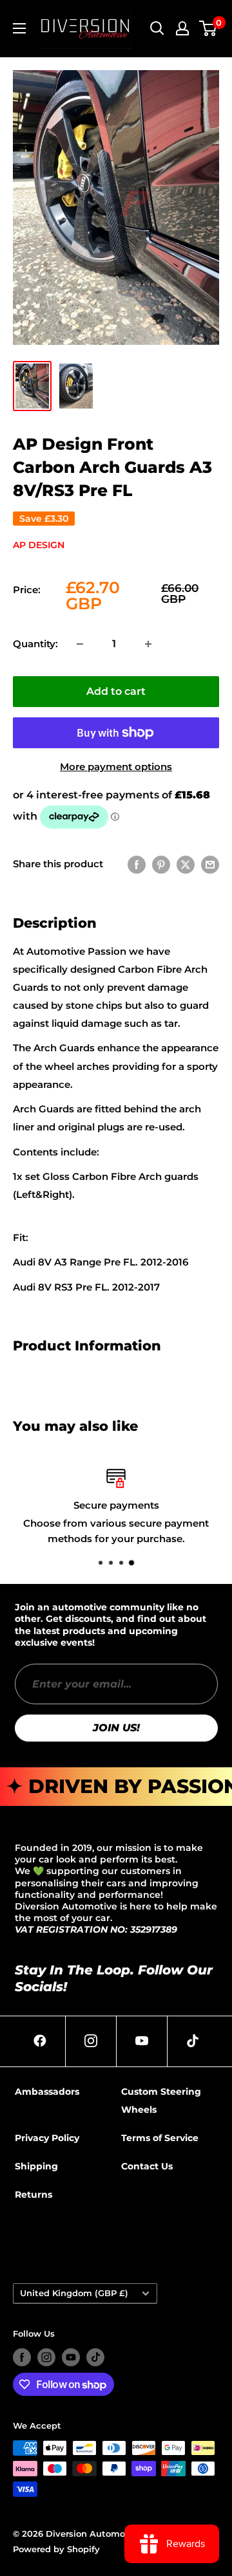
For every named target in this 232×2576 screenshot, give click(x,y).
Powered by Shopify (56, 2549)
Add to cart (116, 691)
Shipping (36, 2166)
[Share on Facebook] (137, 864)
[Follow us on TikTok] (95, 2357)
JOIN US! (116, 1728)
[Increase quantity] (148, 644)
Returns (34, 2194)
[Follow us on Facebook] (22, 2357)
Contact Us (147, 2166)
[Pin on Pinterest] (161, 864)
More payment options (116, 767)
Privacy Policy (47, 2138)
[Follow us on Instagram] (46, 2357)
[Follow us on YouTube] (71, 2357)
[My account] (182, 28)
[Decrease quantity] (80, 644)
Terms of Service (160, 2138)
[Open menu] (19, 28)
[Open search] (157, 28)
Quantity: (35, 644)
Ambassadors (47, 2092)
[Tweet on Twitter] (186, 864)
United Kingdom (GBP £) (74, 2293)
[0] (208, 28)
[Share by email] (210, 864)
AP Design (39, 545)
